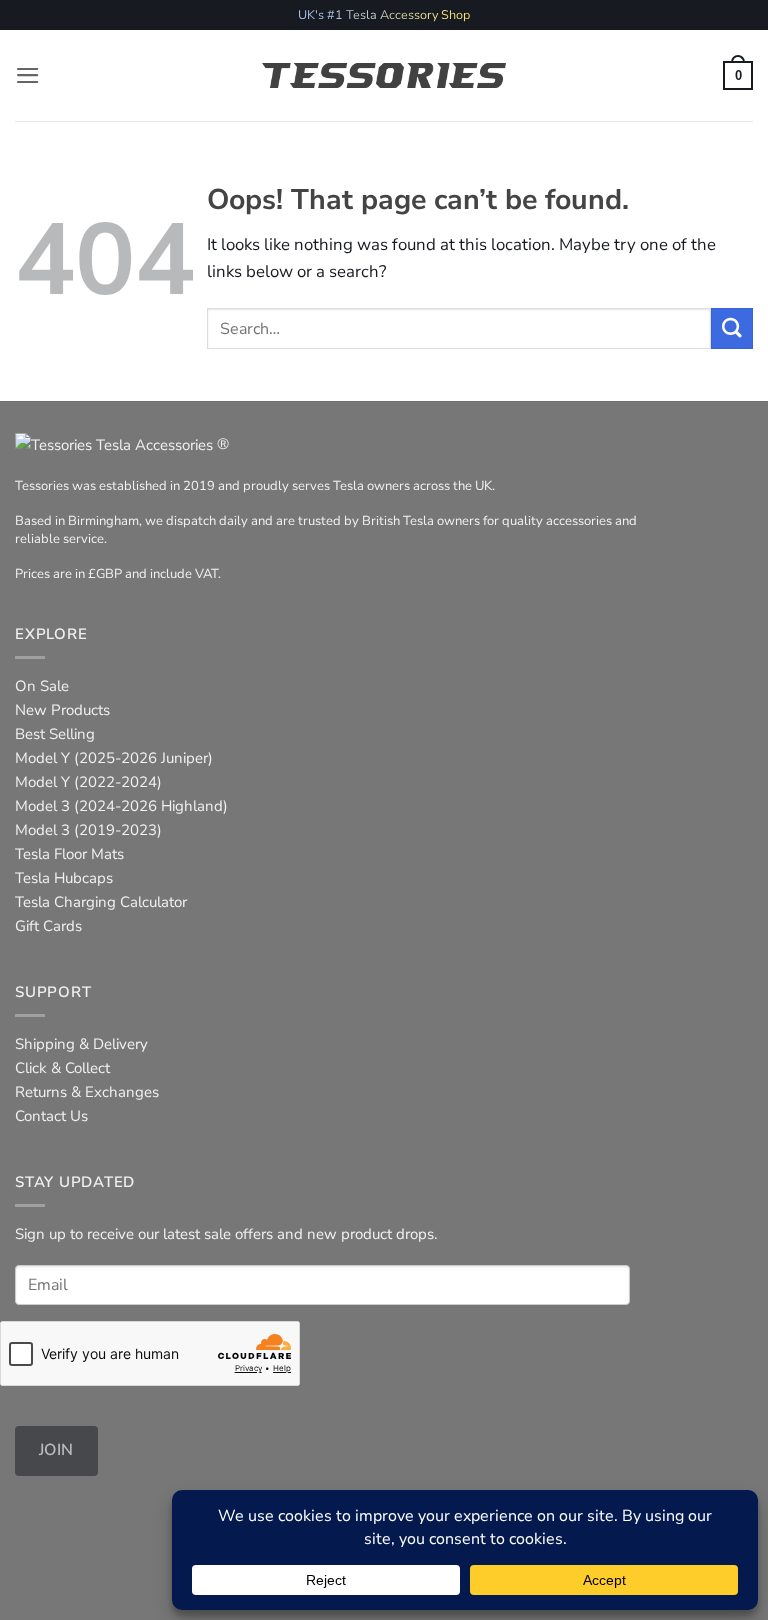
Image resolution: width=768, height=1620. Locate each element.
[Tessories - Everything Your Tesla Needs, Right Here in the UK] (384, 76)
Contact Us (51, 1116)
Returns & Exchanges (87, 1092)
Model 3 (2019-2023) (88, 830)
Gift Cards (48, 926)
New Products (62, 710)
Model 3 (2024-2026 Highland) (121, 806)
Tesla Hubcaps (64, 878)
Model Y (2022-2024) (88, 782)
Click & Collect (62, 1068)
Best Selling (55, 734)
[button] (28, 75)
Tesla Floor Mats (69, 854)
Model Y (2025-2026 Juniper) (114, 758)
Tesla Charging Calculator (101, 902)
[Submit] (732, 328)
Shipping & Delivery (81, 1044)
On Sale (42, 686)
